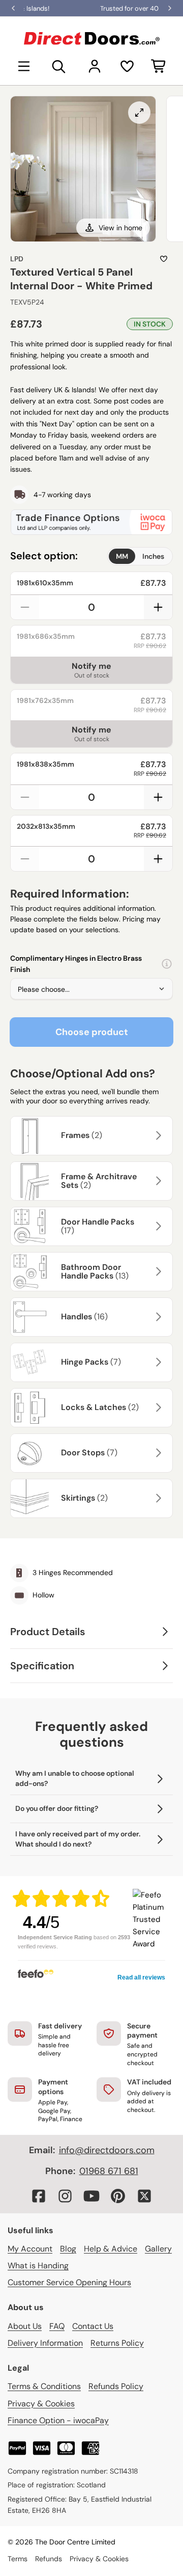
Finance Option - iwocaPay (58, 2420)
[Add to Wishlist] (164, 259)
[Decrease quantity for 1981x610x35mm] (25, 607)
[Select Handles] (157, 1317)
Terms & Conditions (44, 2386)
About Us (25, 2326)
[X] (144, 2196)
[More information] (167, 964)
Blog (68, 2249)
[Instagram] (65, 2196)
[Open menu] (24, 66)
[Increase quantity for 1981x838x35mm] (158, 797)
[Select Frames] (157, 1135)
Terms (18, 2559)
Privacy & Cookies (41, 2404)
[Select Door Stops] (157, 1453)
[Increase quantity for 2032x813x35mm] (158, 859)
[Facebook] (39, 2196)
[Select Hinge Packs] (157, 1362)
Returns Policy (117, 2343)
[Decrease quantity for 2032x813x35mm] (25, 859)
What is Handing (38, 2266)
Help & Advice (111, 2249)
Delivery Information (45, 2343)
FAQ (57, 2326)
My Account (30, 2249)
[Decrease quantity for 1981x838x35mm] (25, 797)
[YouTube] (91, 2196)
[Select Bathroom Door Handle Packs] (157, 1271)
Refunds (49, 2559)
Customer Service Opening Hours (69, 2282)
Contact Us (93, 2326)
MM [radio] (122, 556)
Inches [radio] (153, 556)
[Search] (59, 66)
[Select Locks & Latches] (157, 1407)
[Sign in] (95, 66)
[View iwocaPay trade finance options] (91, 522)
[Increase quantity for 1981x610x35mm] (158, 607)
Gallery (158, 2249)
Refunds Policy (116, 2386)
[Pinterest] (118, 2196)
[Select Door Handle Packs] (157, 1226)
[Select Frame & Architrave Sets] (157, 1181)
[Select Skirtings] (157, 1498)
